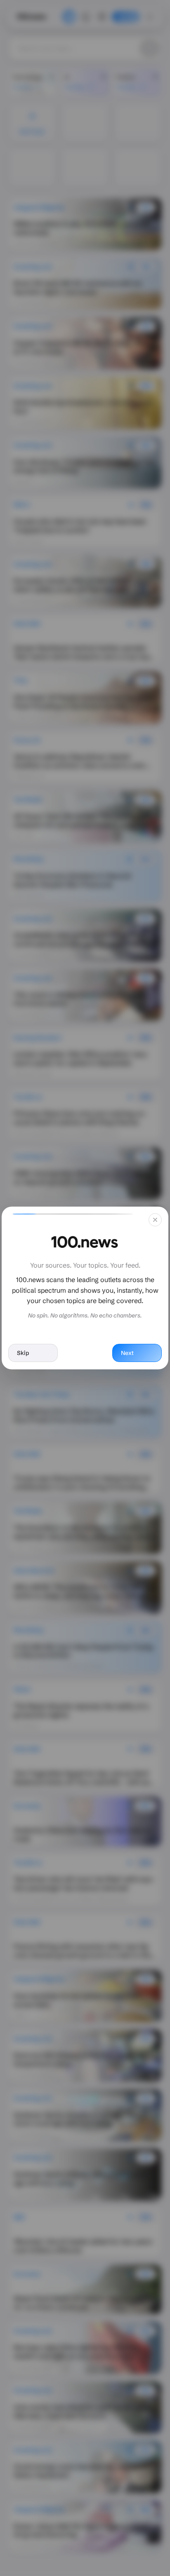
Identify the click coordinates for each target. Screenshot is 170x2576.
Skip (23, 1353)
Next (127, 1353)
